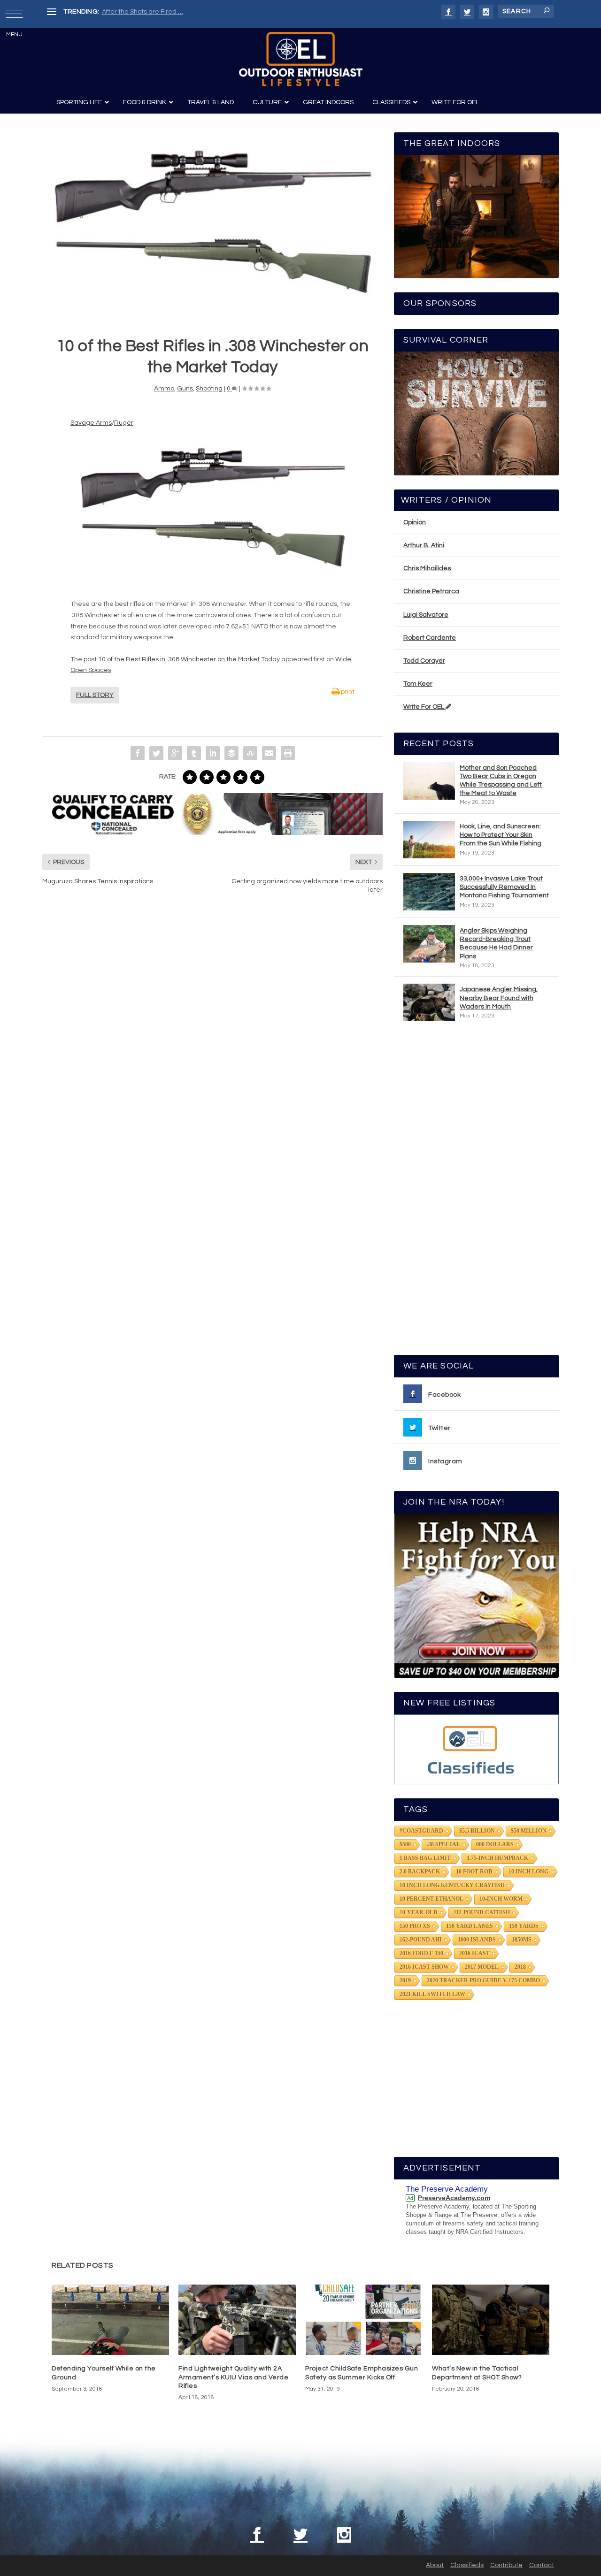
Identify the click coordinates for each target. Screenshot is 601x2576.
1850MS (522, 1940)
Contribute (506, 2565)
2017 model (482, 1967)
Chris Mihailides (427, 568)
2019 (405, 1980)
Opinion (415, 522)
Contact (542, 2565)
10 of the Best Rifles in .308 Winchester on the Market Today (189, 659)
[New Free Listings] (476, 1749)
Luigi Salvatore (426, 615)
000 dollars (495, 1844)
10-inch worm (501, 1899)
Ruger (124, 423)
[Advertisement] (477, 1192)
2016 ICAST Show (424, 1967)
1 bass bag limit (425, 1858)
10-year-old (419, 1912)
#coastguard (421, 1831)
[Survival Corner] (476, 413)
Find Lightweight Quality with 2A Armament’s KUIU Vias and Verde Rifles (233, 2377)
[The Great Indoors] (476, 217)
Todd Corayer (424, 661)
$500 (405, 1844)
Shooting (209, 389)
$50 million (529, 1831)
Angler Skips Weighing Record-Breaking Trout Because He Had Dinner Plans (496, 944)
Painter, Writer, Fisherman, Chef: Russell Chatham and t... (188, 12)
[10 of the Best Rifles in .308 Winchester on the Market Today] (212, 218)
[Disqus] (212, 1044)
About (435, 2565)
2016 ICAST (474, 1953)
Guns (185, 389)
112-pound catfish (482, 1912)
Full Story (95, 695)
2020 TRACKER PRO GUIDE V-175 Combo (483, 1980)
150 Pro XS (415, 1926)
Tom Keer (418, 684)
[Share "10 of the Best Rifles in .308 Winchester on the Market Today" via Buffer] (231, 753)
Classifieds (467, 2565)
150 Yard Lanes (470, 1926)
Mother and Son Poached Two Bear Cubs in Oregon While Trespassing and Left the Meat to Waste (501, 781)
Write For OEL (424, 707)
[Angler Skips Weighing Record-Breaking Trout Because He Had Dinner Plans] (429, 944)
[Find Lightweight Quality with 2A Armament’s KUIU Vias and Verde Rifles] (237, 2320)
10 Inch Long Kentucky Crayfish (452, 1885)
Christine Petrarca (431, 591)
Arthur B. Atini (424, 545)
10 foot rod (474, 1872)
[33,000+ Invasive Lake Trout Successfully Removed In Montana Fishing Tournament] (429, 892)
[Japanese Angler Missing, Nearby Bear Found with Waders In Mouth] (429, 1002)
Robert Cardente (430, 638)
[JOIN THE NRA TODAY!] (476, 1596)
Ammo (164, 389)
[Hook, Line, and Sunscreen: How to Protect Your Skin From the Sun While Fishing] (429, 840)
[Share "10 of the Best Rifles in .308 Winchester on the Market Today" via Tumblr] (194, 753)
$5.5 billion (477, 1831)
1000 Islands (477, 1940)
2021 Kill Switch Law (432, 1994)
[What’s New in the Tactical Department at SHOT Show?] (491, 2320)
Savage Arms (91, 423)
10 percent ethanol (431, 1899)
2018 (520, 1967)
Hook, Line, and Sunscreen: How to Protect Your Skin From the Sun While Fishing (501, 835)
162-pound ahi (421, 1940)
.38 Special (443, 1844)
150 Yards (524, 1926)
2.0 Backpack (420, 1872)
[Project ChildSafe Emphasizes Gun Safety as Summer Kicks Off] (364, 2320)
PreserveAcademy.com (454, 2198)
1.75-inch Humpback (497, 1858)
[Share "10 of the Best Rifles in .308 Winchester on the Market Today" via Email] (269, 753)
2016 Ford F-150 (421, 1953)
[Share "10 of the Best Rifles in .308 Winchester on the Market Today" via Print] (288, 753)
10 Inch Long (528, 1872)
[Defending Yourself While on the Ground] (110, 2320)
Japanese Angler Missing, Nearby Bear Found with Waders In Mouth (499, 998)
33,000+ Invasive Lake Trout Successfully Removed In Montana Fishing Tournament (504, 887)
